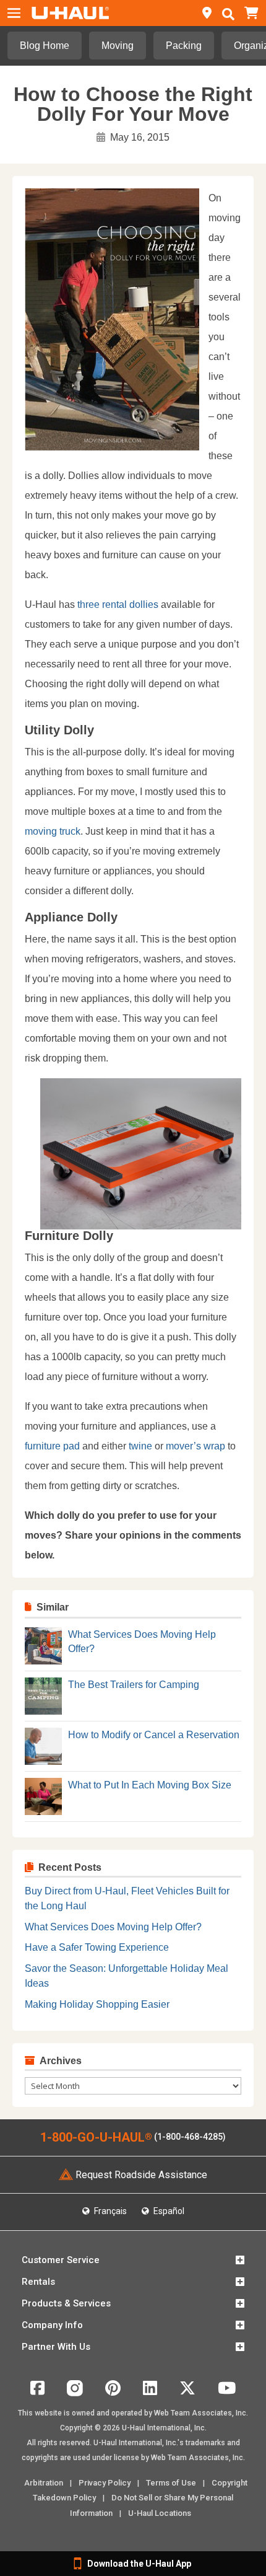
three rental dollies (119, 604)
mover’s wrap (195, 1446)
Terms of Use (171, 2483)
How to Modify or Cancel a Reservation (154, 1735)
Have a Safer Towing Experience (97, 1947)
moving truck (53, 831)
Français (109, 2211)
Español (168, 2211)
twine (142, 1446)
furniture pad (52, 1446)
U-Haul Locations (160, 2513)
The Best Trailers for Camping (134, 1685)
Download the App (139, 2564)
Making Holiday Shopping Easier (97, 2004)
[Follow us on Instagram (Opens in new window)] (75, 2393)
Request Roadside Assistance (141, 2175)
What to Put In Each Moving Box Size (150, 1785)
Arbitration (44, 2483)
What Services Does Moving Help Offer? (113, 1927)
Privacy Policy (105, 2483)
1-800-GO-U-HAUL (96, 2137)
